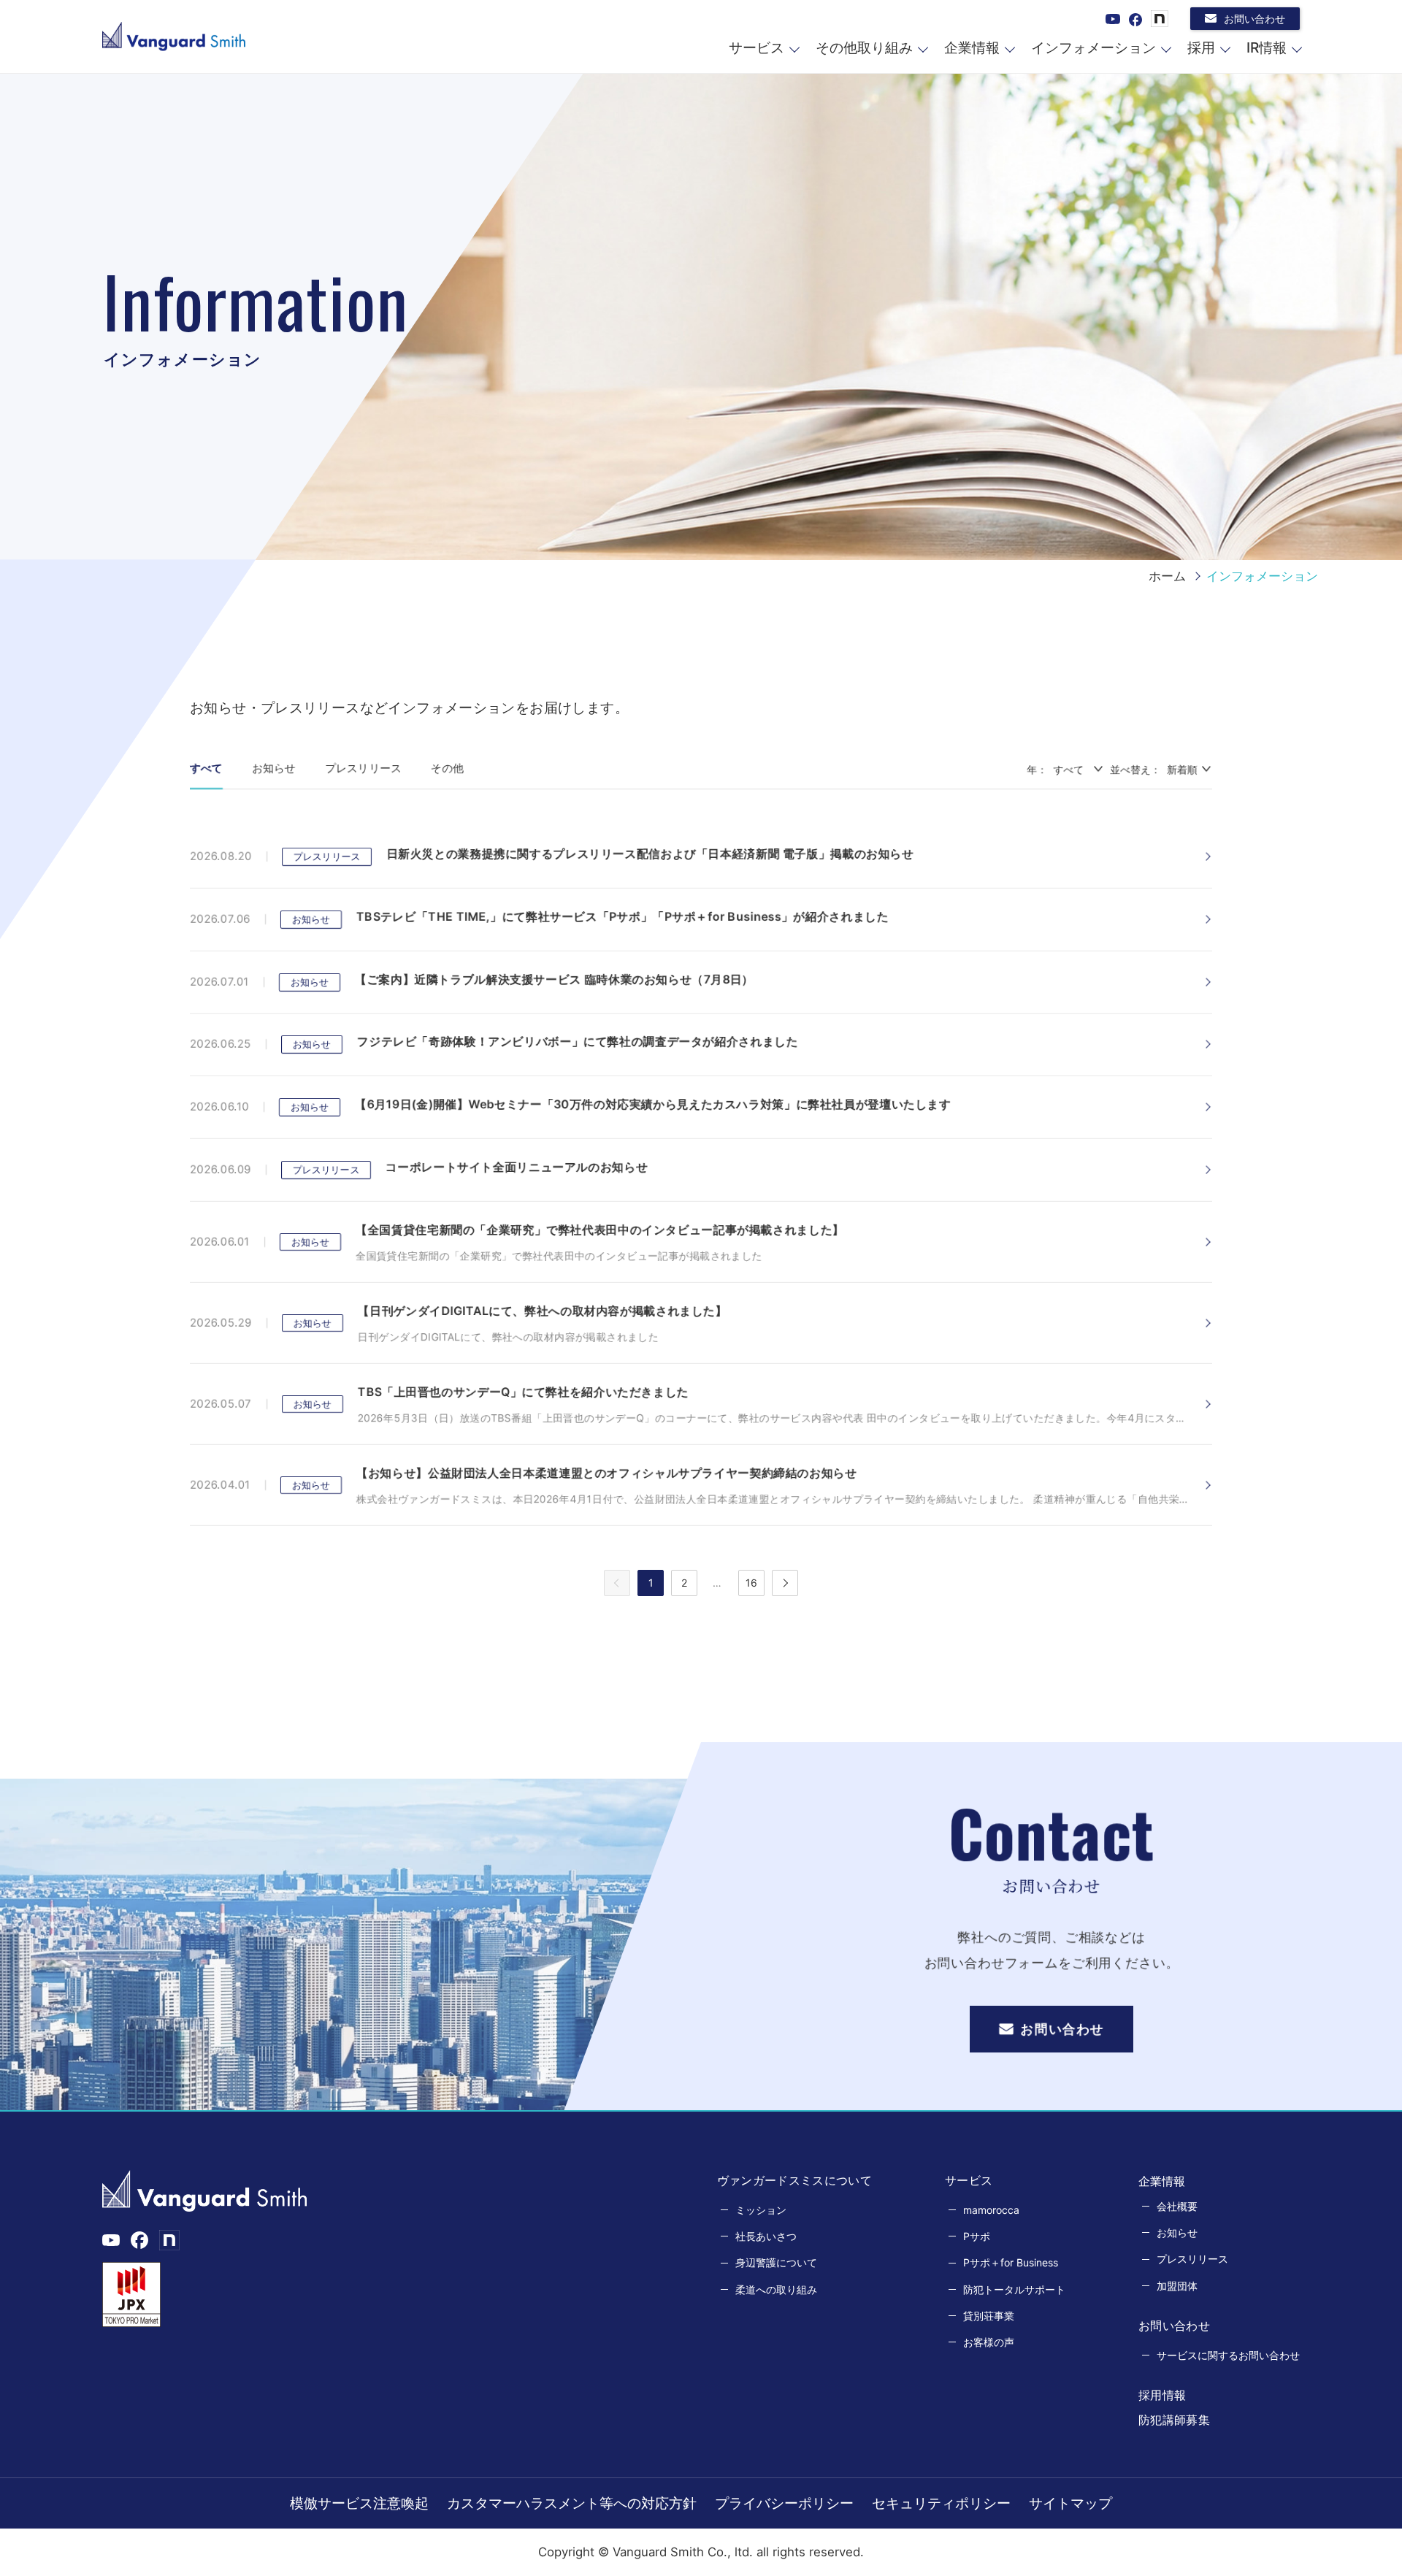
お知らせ (274, 768)
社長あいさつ (766, 2236)
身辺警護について (776, 2262)
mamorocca (991, 2210)
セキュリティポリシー (941, 2503)
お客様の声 (989, 2342)
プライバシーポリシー (784, 2503)
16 (751, 1583)
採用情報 (1162, 2395)
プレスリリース (363, 768)
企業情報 (972, 47)
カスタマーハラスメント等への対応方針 (572, 2503)
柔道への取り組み (776, 2289)
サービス (756, 47)
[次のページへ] (785, 1583)
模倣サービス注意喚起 (359, 2503)
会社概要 (1177, 2206)
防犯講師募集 (1174, 2420)
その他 (447, 768)
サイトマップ (1070, 2503)
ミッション (761, 2210)
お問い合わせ (1254, 19)
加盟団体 (1177, 2286)
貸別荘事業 (989, 2316)
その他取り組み (864, 47)
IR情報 (1267, 47)
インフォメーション (1093, 47)
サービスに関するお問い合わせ (1228, 2355)
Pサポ (977, 2236)
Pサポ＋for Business (1011, 2262)
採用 (1201, 47)
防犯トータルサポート (1014, 2289)
